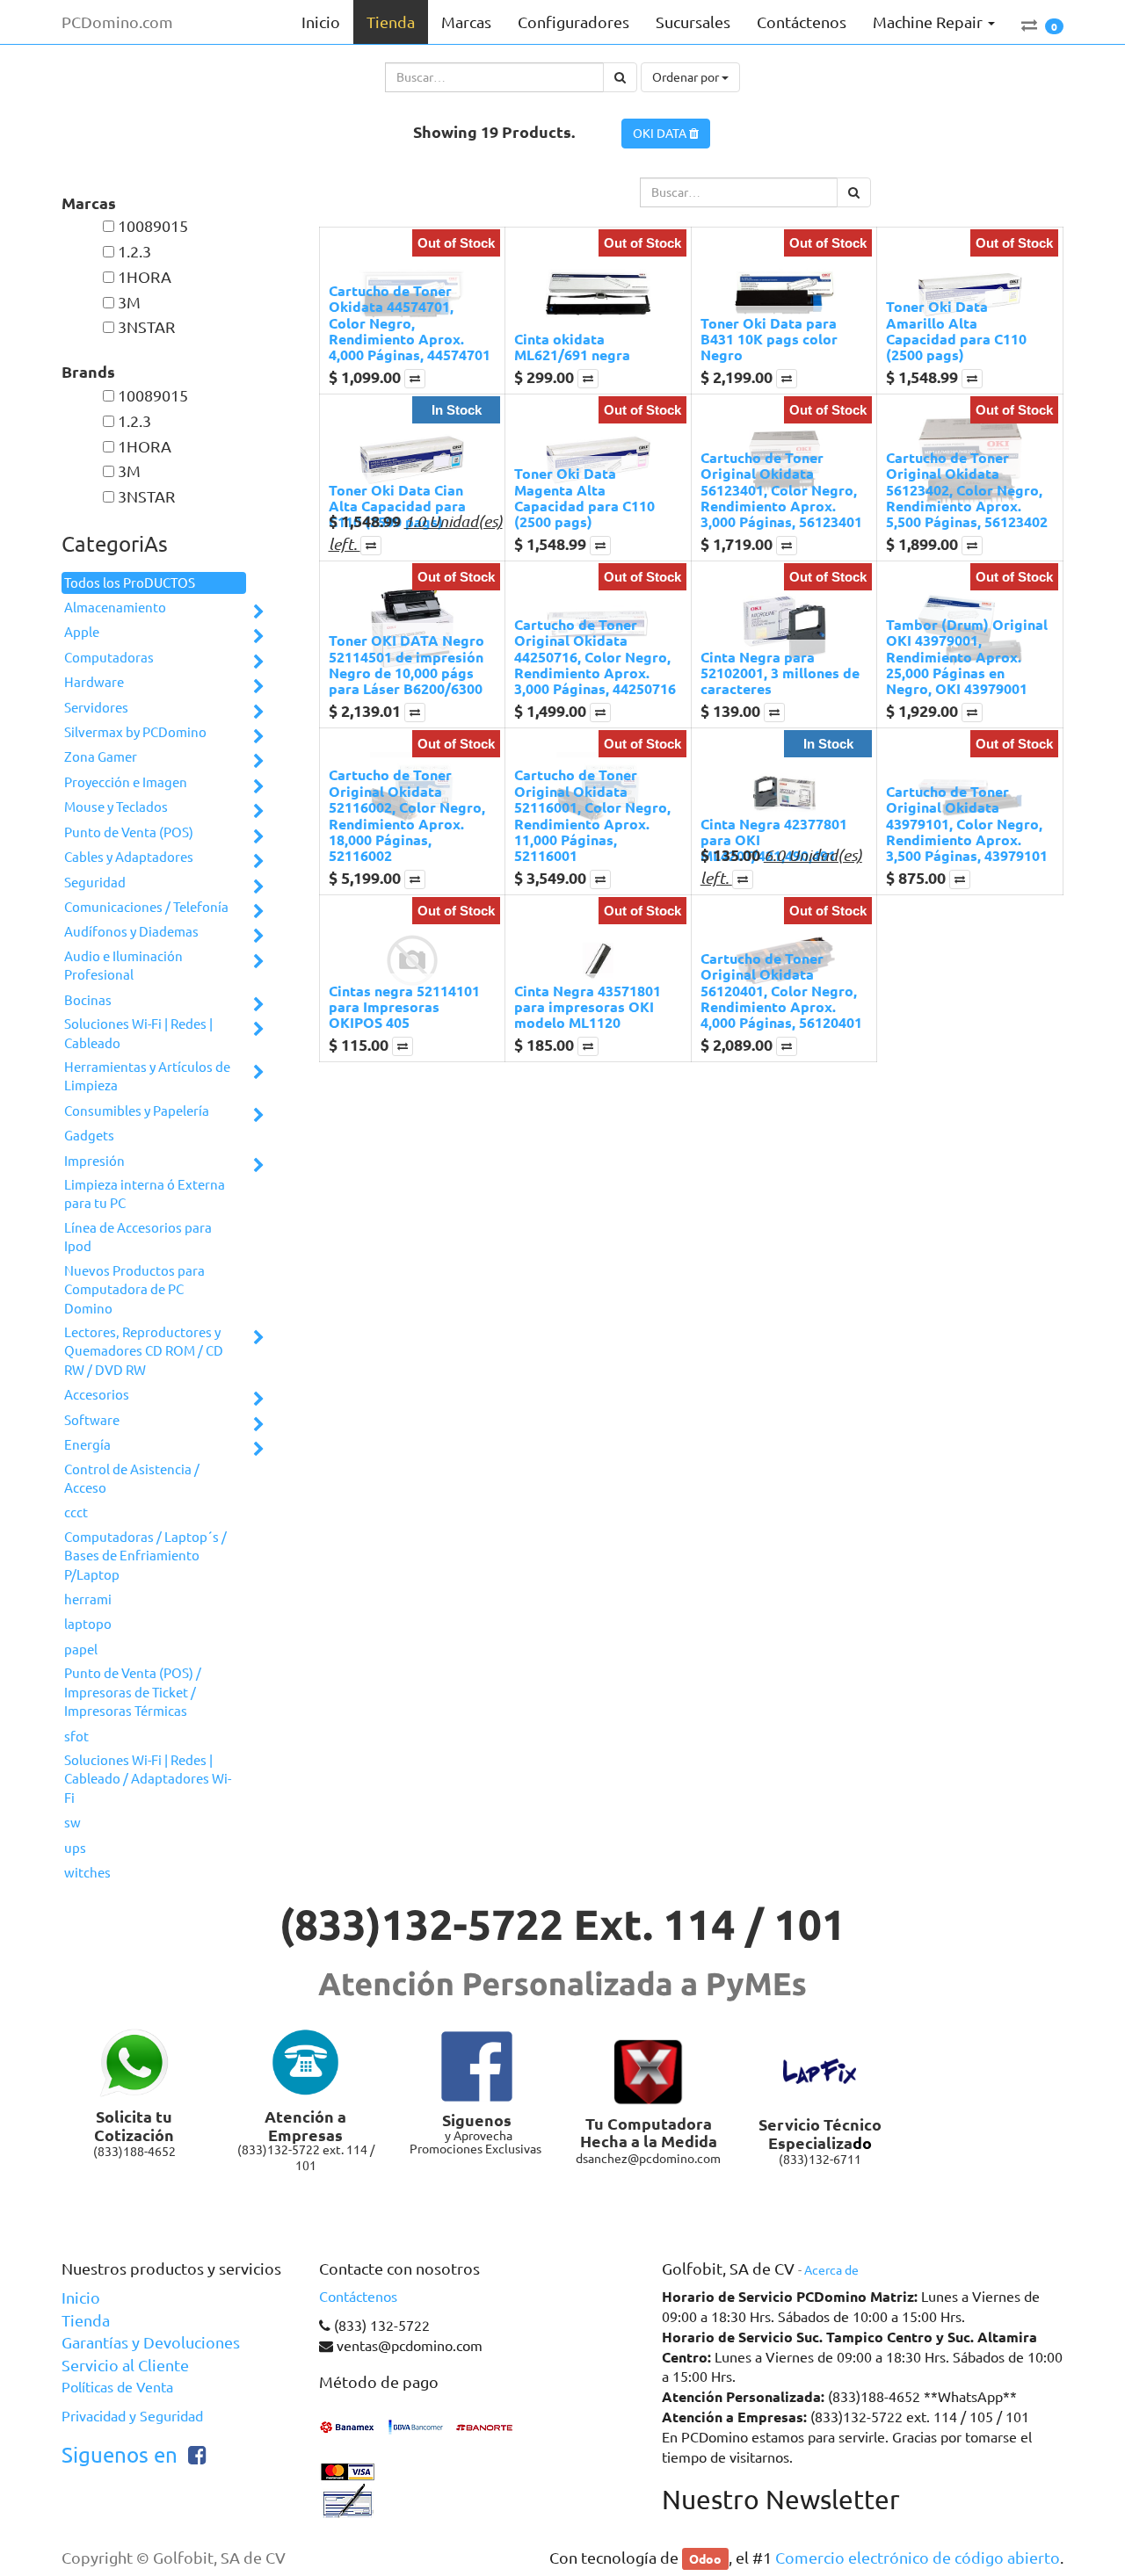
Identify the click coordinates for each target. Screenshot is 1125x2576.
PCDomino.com (117, 22)
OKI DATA (661, 134)
